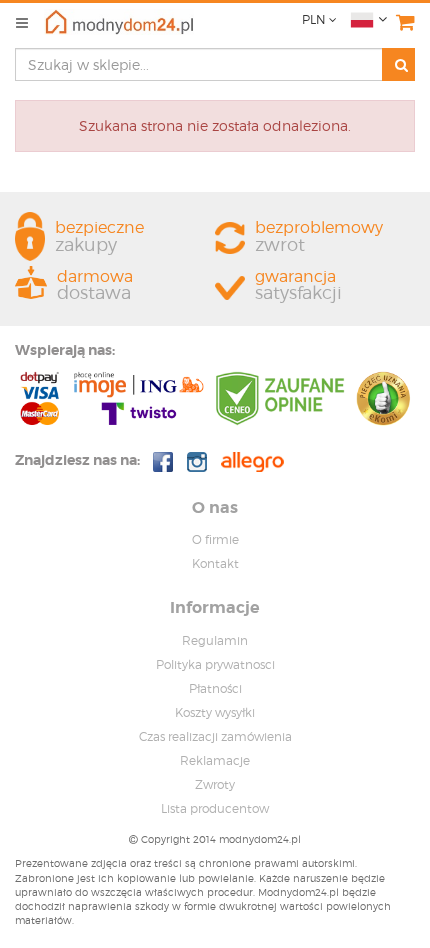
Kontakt (215, 563)
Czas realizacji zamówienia (215, 736)
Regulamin (215, 640)
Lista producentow (215, 808)
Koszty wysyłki (215, 712)
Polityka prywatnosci (215, 664)
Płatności (215, 688)
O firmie (215, 539)
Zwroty (215, 784)
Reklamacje (215, 760)
